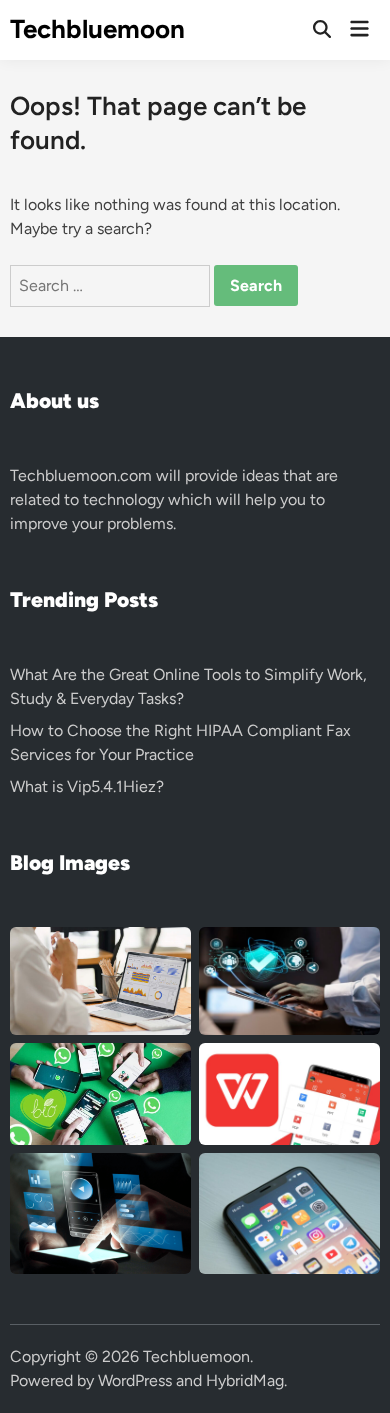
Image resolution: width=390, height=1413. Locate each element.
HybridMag (245, 1380)
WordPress (135, 1380)
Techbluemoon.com (81, 475)
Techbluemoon (97, 29)
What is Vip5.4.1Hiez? (87, 786)
